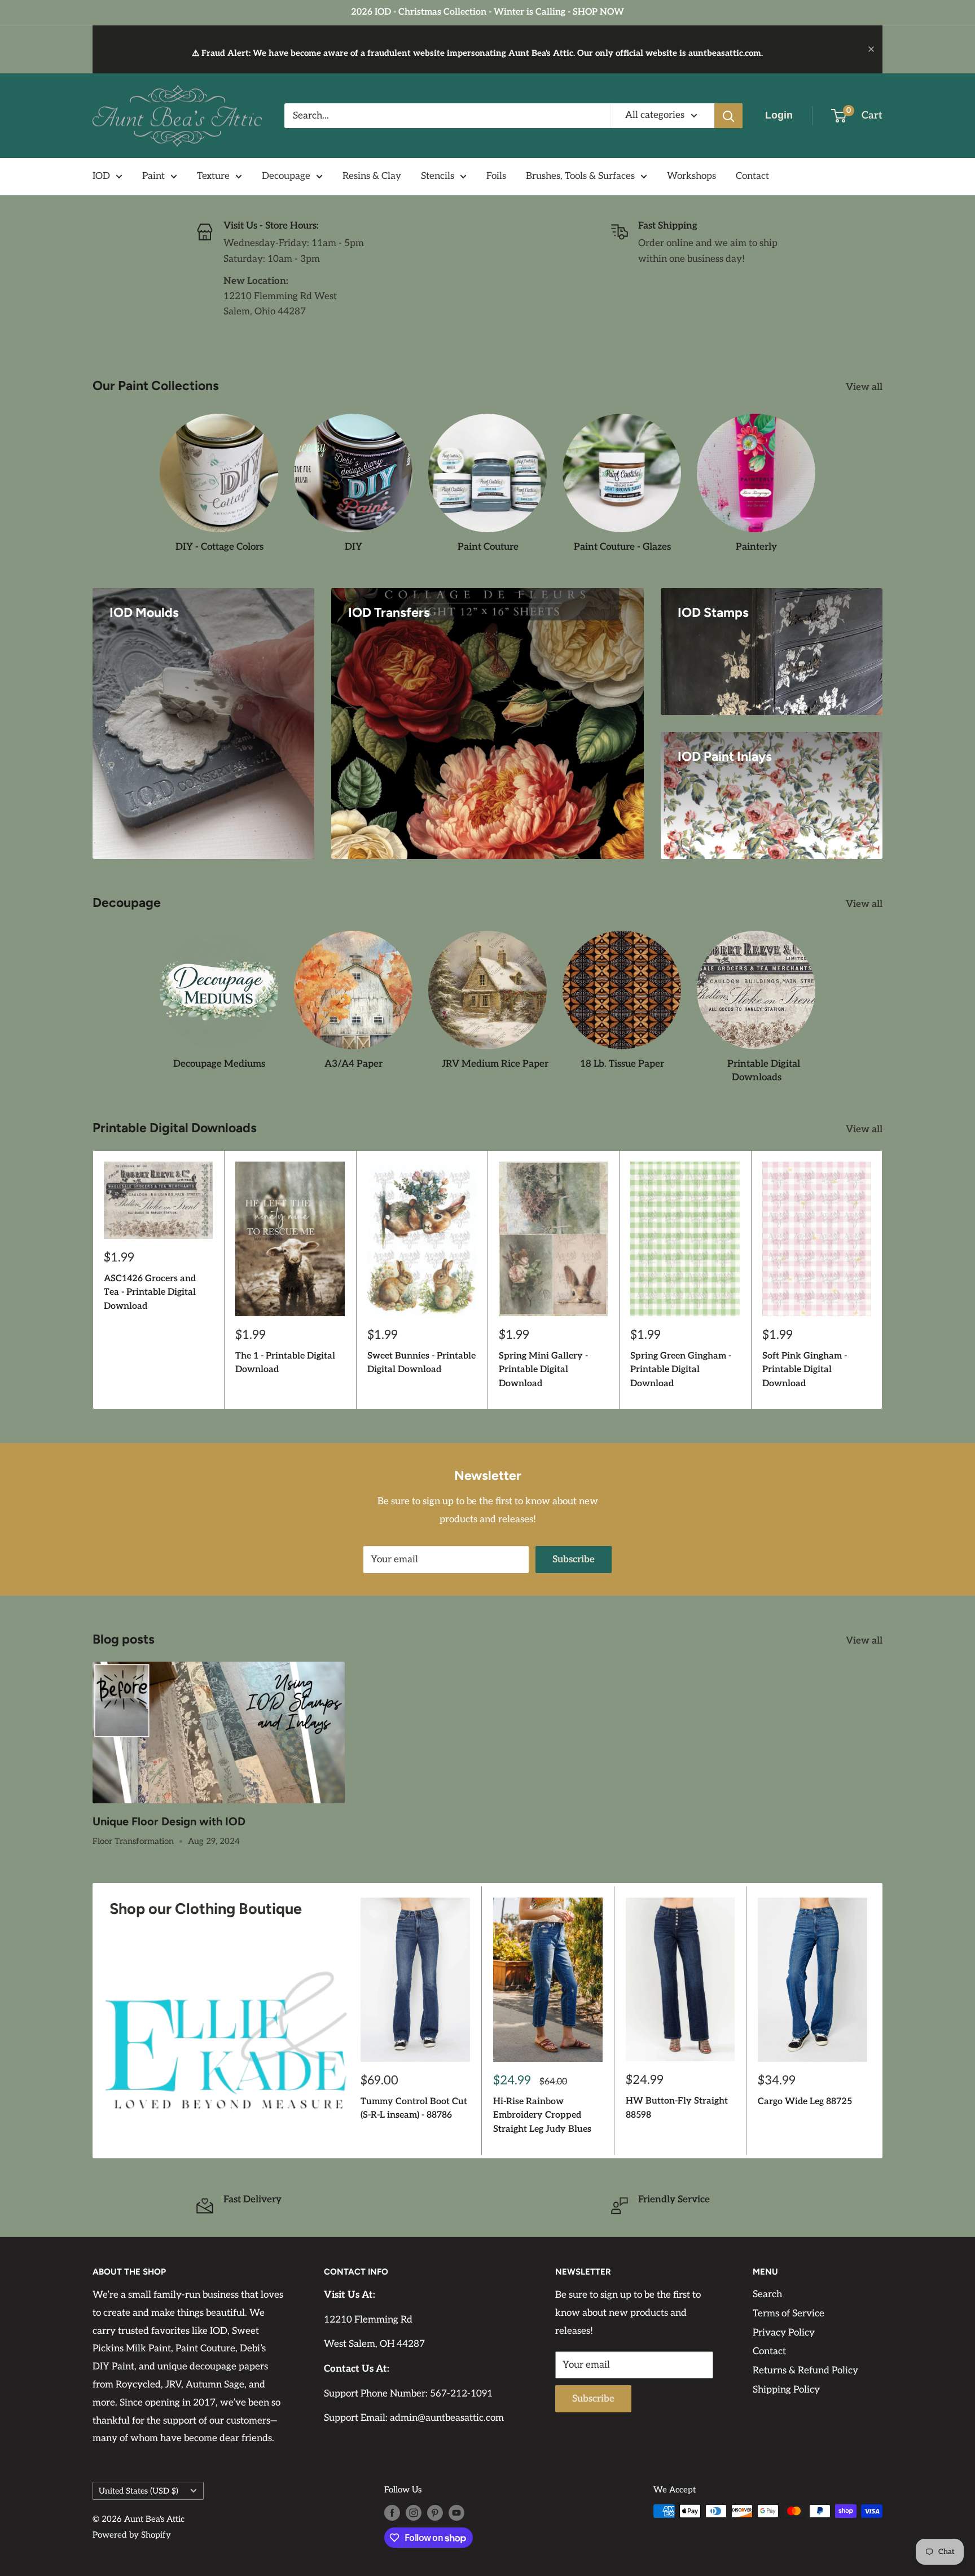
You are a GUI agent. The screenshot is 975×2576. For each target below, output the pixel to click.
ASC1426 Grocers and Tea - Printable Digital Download (150, 1292)
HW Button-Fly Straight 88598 (677, 2109)
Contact (752, 176)
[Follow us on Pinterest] (435, 2513)
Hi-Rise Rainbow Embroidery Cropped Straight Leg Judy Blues (542, 2116)
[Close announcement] (871, 49)
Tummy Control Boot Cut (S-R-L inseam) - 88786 (414, 2109)
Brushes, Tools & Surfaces (580, 176)
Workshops (691, 176)
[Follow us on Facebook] (392, 2513)
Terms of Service (789, 2314)
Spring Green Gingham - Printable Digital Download (681, 1370)
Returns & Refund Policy (805, 2371)
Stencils (438, 176)
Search (767, 2294)
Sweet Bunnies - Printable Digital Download (421, 1363)
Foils (496, 176)
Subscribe (574, 1559)
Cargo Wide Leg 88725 (805, 2102)
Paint (153, 176)
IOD (101, 176)
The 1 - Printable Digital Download (285, 1363)
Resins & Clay (372, 176)
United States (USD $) (139, 2491)
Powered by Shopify (132, 2535)
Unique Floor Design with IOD (169, 1821)
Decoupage (286, 176)
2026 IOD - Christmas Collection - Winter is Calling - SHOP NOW (488, 12)
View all (865, 387)
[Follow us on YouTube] (456, 2513)
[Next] (883, 1280)
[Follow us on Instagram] (414, 2513)
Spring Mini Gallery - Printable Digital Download (543, 1370)
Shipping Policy (786, 2390)
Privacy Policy (784, 2333)
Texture (213, 176)
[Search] (728, 116)
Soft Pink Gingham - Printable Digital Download (805, 1370)
